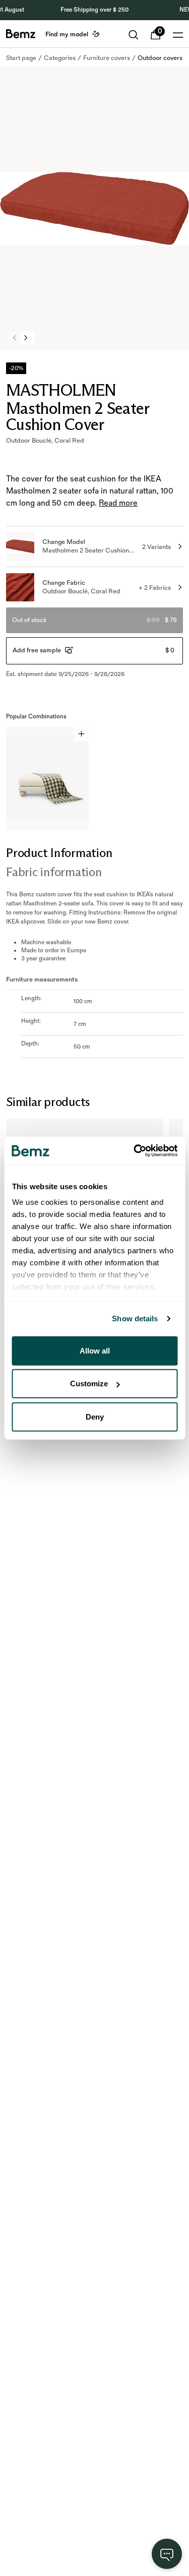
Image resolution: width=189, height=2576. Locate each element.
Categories (60, 58)
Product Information (59, 853)
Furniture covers (107, 58)
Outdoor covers (160, 58)
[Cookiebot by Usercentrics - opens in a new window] (135, 1151)
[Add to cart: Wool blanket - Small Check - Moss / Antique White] (81, 734)
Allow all (95, 1350)
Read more (118, 503)
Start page (21, 58)
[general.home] (21, 34)
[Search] (134, 35)
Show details (135, 1318)
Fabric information (54, 872)
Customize (89, 1384)
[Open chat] (167, 2554)
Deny (95, 1416)
